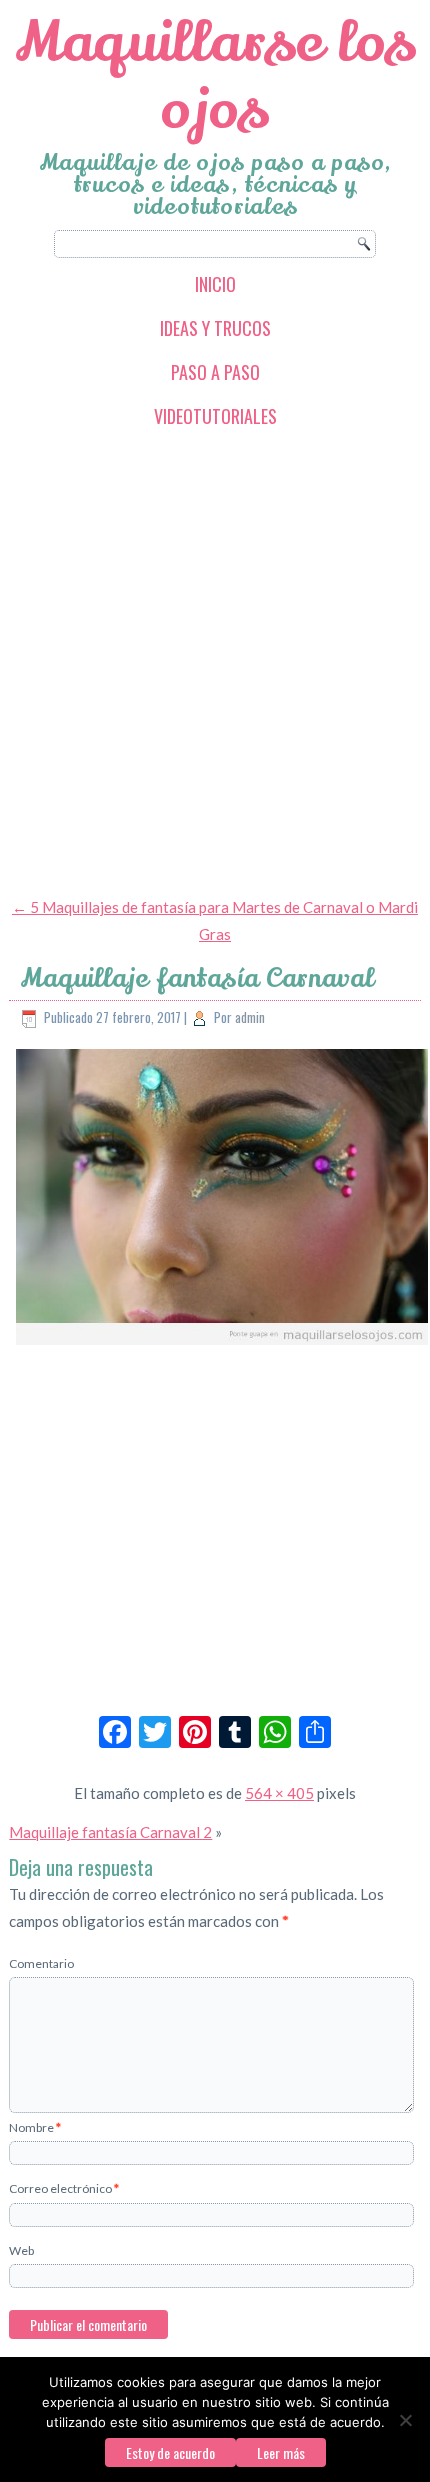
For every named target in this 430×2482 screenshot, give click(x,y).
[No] (405, 2420)
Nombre (35, 2127)
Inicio (215, 284)
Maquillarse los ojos (215, 76)
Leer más (281, 2452)
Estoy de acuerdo (170, 2452)
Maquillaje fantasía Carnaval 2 (110, 1832)
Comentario (41, 1963)
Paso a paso (215, 372)
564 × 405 (279, 1793)
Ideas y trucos (215, 328)
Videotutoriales (215, 416)
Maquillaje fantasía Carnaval (197, 978)
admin (250, 1017)
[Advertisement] (215, 662)
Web (21, 2250)
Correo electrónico (64, 2188)
